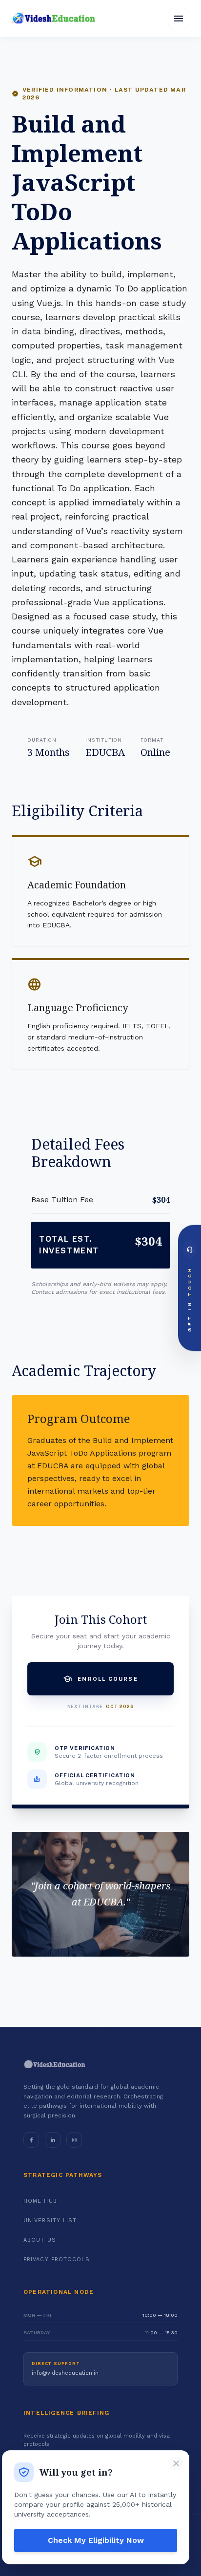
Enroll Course (100, 1679)
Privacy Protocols (57, 2259)
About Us (40, 2240)
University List (50, 2220)
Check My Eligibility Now (96, 2540)
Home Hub (40, 2201)
